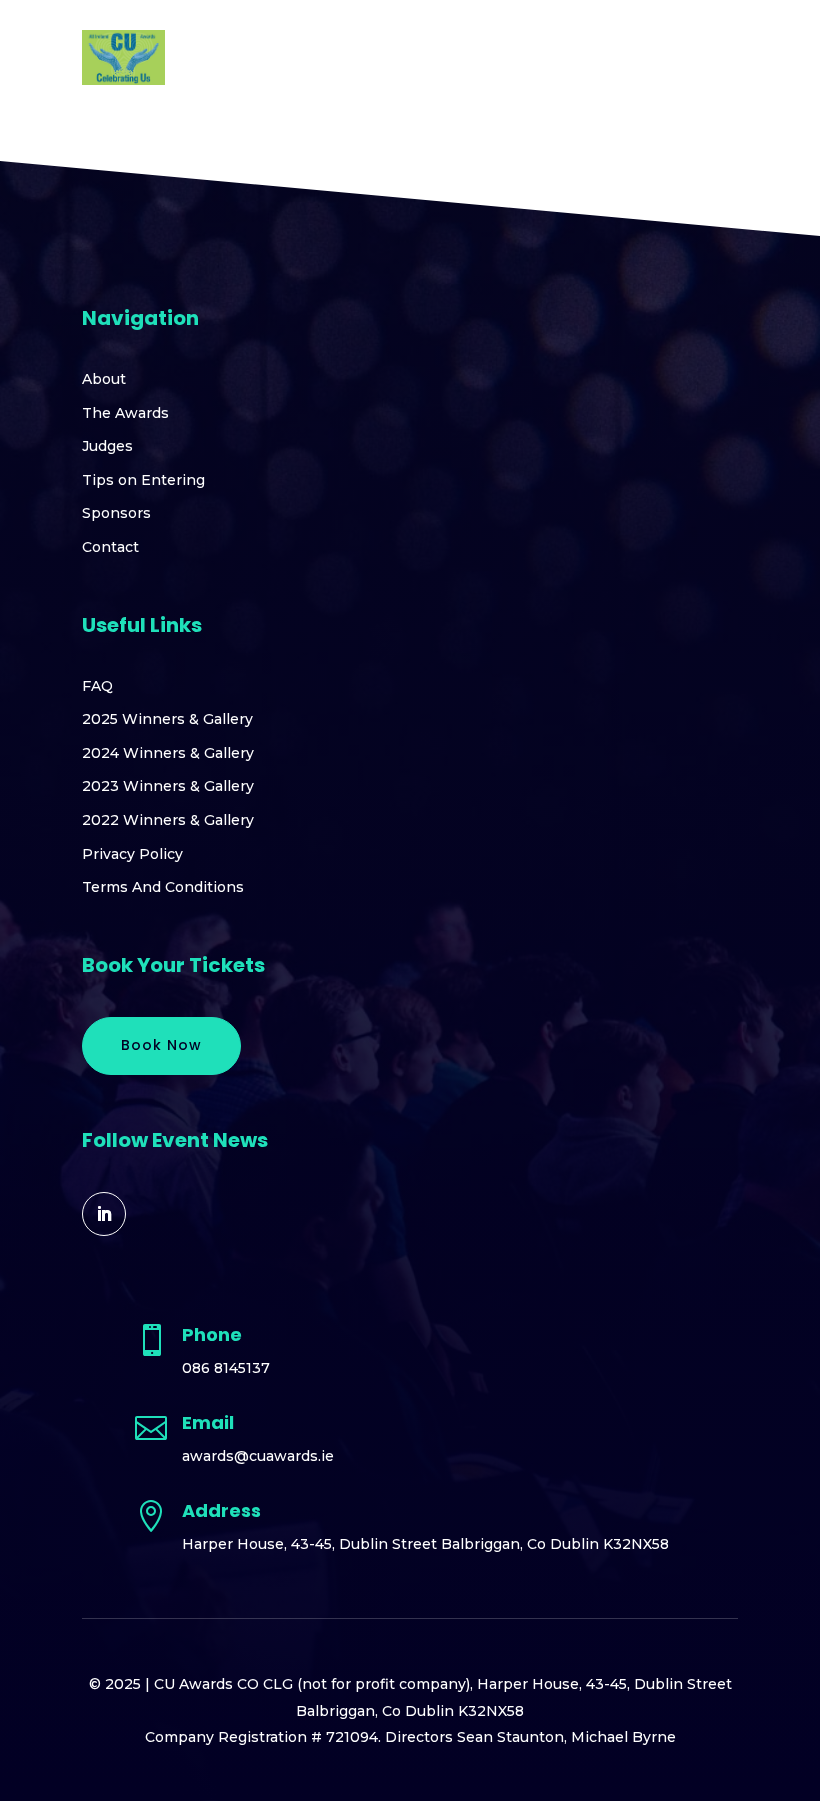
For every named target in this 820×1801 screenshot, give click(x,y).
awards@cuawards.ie (258, 1456)
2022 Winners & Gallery (168, 820)
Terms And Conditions (163, 887)
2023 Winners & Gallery (168, 786)
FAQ (97, 686)
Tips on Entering (143, 480)
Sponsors (116, 513)
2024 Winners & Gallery (168, 753)
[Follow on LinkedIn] (104, 1214)
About (104, 379)
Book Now (161, 1045)
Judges (107, 446)
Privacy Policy (132, 854)
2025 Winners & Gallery (167, 719)
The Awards (125, 413)
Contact (110, 547)
